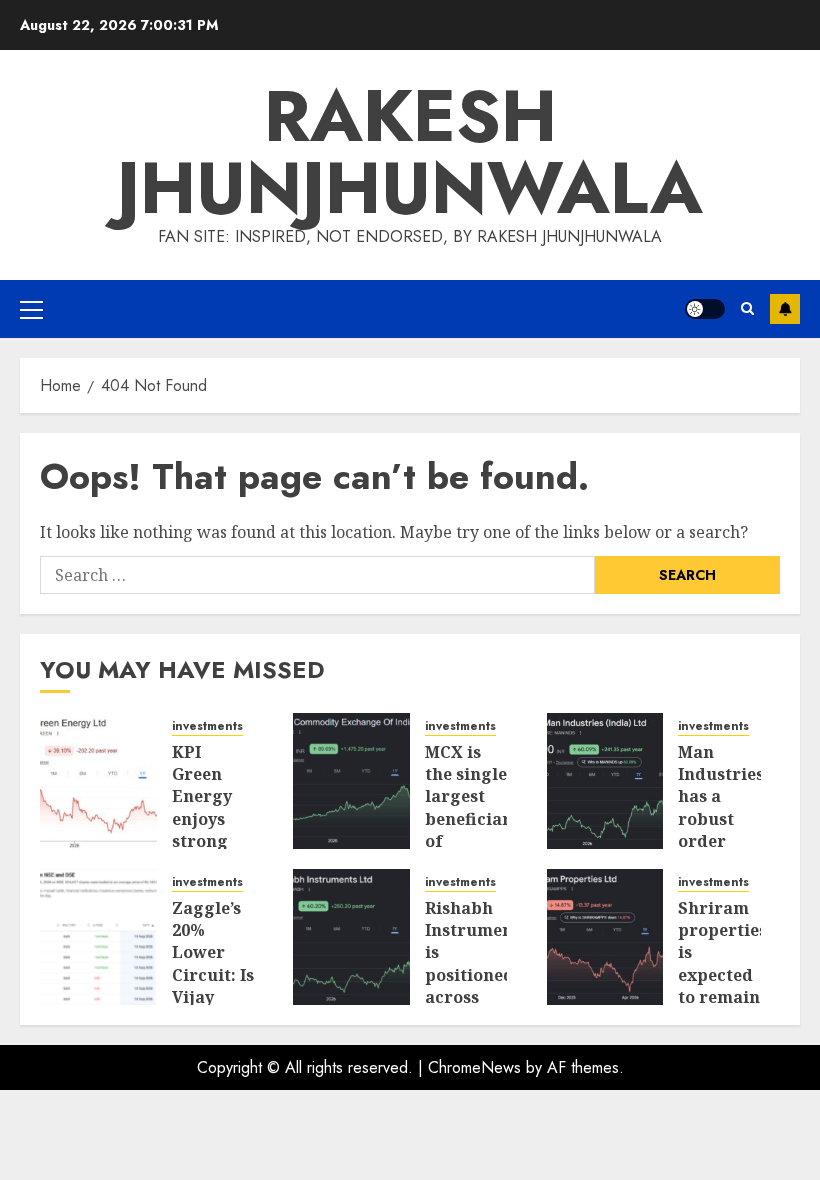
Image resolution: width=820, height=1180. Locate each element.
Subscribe (785, 309)
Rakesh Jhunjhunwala (410, 152)
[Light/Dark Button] (705, 309)
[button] (31, 309)
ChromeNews (474, 1067)
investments (207, 726)
